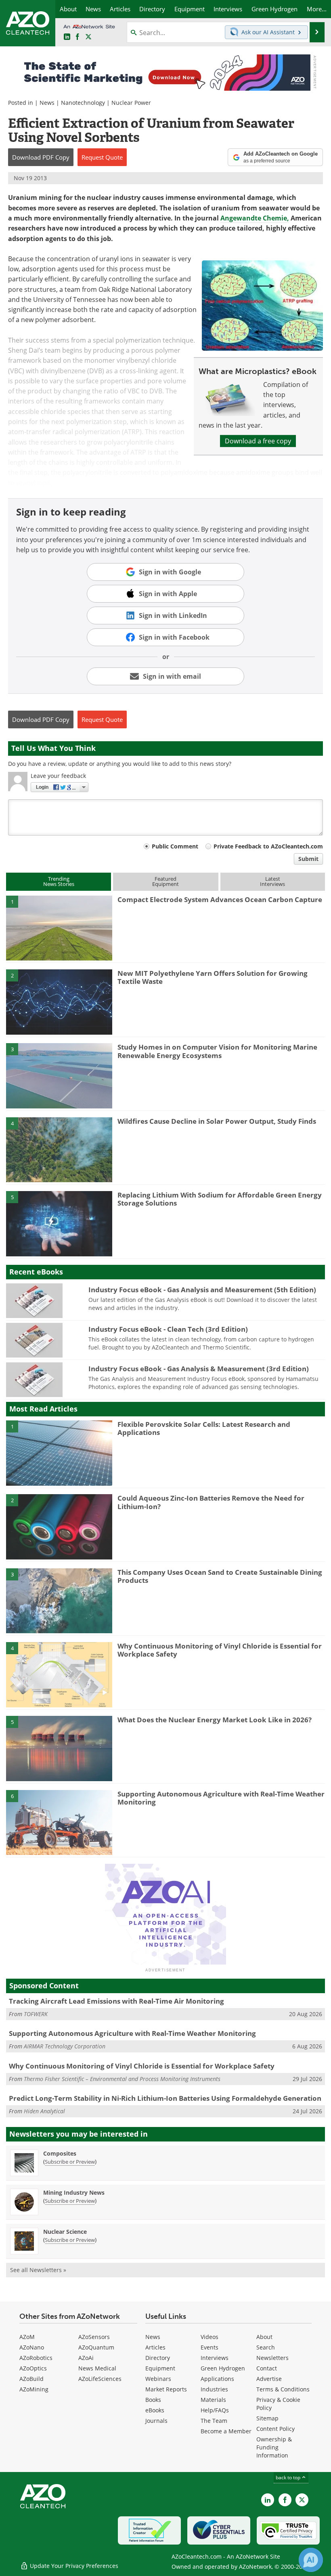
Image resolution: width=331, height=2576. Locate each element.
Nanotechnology (83, 103)
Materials (213, 2400)
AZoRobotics (36, 2358)
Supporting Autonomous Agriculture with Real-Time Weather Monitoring (221, 1798)
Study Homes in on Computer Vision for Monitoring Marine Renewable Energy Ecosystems (217, 1051)
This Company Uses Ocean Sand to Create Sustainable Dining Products (220, 1576)
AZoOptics (33, 2368)
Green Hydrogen (223, 2368)
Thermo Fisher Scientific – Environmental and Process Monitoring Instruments (122, 2079)
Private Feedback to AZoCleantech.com (268, 846)
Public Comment (175, 846)
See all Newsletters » (38, 2270)
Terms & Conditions (283, 2389)
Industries (214, 2389)
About (264, 2337)
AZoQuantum (96, 2347)
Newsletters (272, 2358)
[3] (59, 1075)
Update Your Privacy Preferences (73, 2566)
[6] (59, 1822)
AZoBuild (31, 2379)
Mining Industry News (74, 2192)
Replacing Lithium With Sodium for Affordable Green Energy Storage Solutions (220, 1199)
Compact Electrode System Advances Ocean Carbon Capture (220, 899)
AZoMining (34, 2389)
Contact (267, 2368)
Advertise (269, 2379)
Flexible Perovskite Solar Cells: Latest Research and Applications (204, 1428)
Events (209, 2347)
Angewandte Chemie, (255, 218)
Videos (209, 2337)
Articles (155, 2347)
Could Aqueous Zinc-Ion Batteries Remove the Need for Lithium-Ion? (211, 1502)
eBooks (155, 2410)
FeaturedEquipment (165, 881)
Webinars (158, 2379)
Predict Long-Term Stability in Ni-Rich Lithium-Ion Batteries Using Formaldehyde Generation (165, 2098)
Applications (217, 2379)
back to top (289, 2477)
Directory (158, 2358)
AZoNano (32, 2347)
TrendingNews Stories (59, 881)
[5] (59, 1223)
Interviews (215, 2358)
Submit (308, 859)
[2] (59, 1001)
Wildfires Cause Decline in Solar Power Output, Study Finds (217, 1121)
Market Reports (166, 2389)
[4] (59, 1149)
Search (266, 2347)
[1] (59, 927)
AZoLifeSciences (100, 2379)
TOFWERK (36, 2014)
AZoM (27, 2337)
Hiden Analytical (44, 2111)
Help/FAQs (215, 2410)
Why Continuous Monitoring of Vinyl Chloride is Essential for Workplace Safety (220, 1650)
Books (153, 2400)
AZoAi (86, 2358)
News (47, 103)
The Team (214, 2421)
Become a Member (226, 2431)
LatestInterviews (272, 881)
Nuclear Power (131, 103)
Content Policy (275, 2429)
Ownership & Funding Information (274, 2447)
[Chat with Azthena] (311, 2560)
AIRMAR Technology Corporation (65, 2046)
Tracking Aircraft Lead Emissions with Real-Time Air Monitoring (116, 2001)
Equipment (160, 2368)
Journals (156, 2421)
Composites (60, 2153)
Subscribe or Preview (70, 2162)
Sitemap (267, 2418)
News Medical (97, 2368)
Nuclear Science (65, 2232)
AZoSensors (94, 2337)
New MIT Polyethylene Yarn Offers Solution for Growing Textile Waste (213, 977)
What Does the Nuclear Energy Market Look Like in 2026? (215, 1720)
